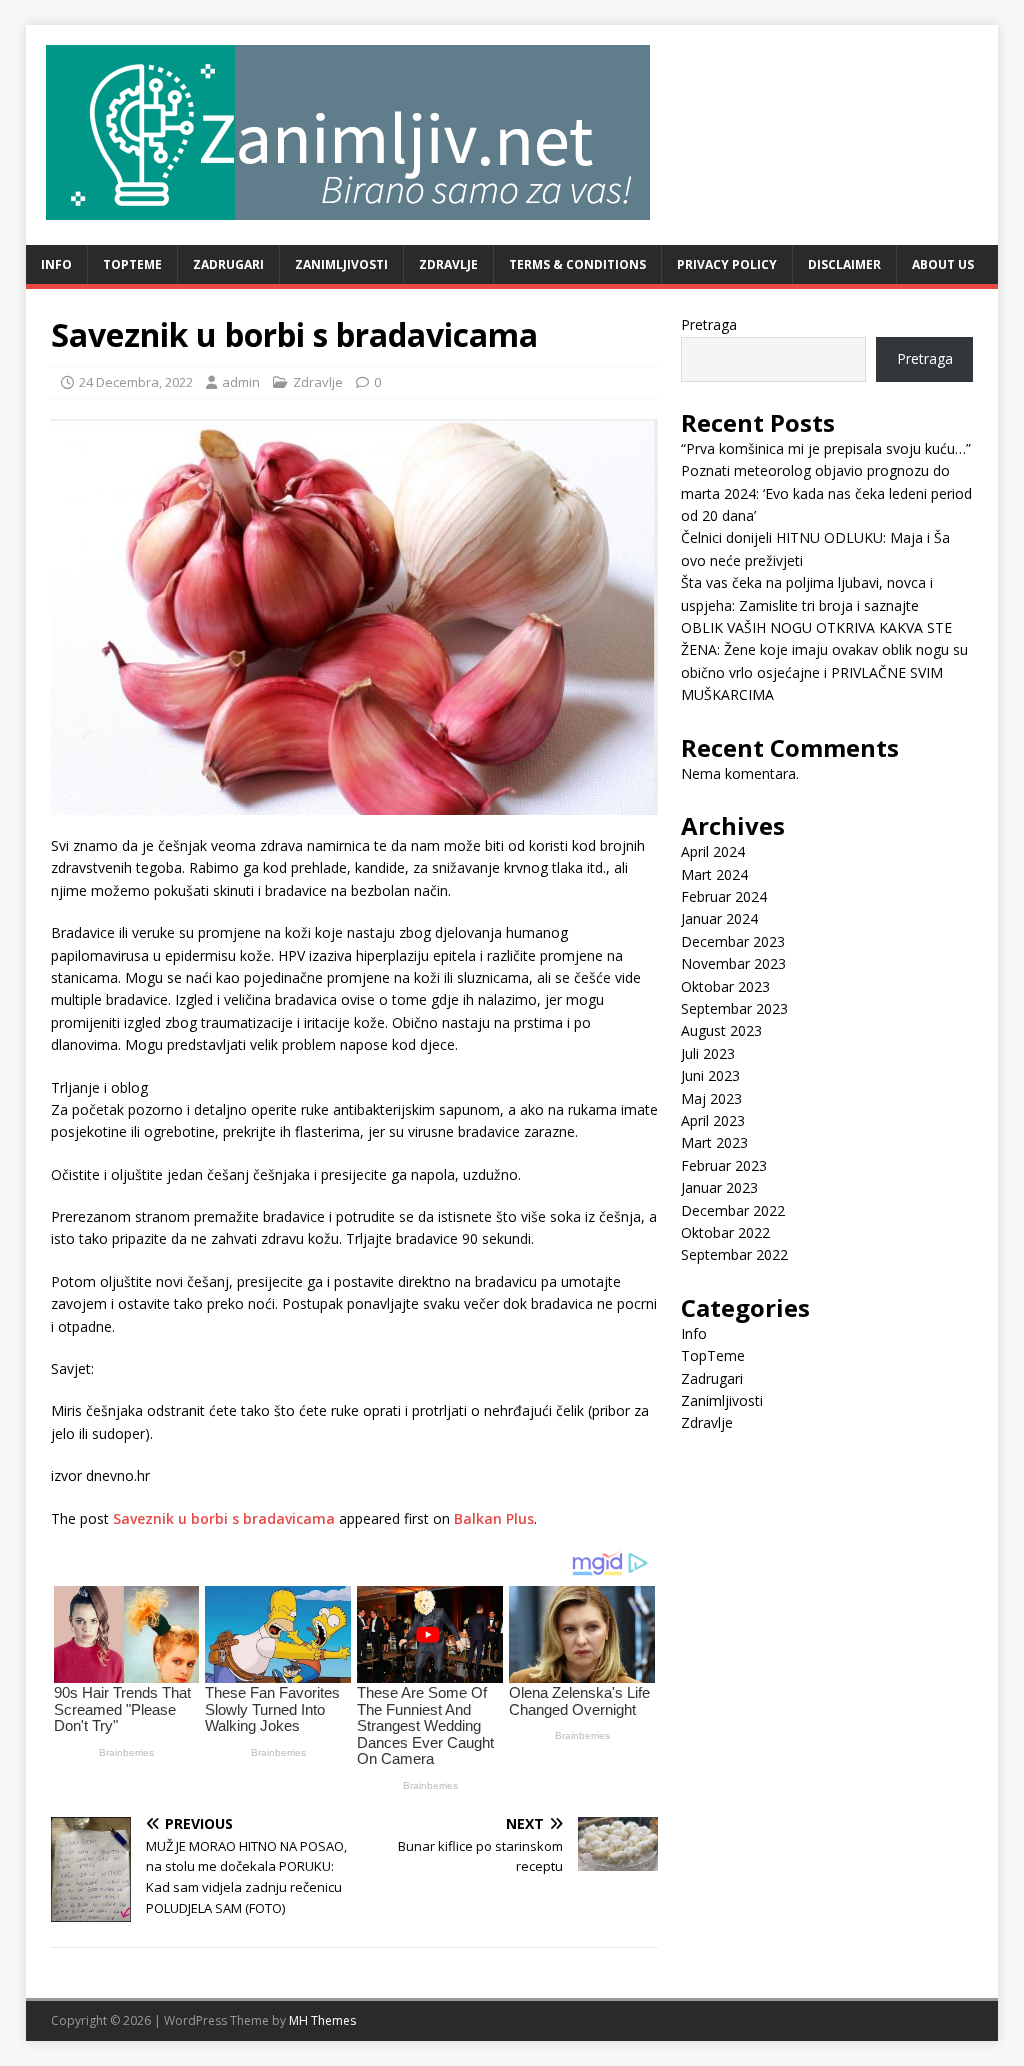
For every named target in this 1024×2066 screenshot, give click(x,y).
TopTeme (132, 264)
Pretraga (709, 324)
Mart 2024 (714, 874)
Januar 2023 (719, 1187)
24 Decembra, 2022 (136, 382)
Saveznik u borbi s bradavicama (224, 1518)
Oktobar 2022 (725, 1232)
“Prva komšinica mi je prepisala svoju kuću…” (826, 448)
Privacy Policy (727, 264)
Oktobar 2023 (725, 986)
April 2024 (713, 851)
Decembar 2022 (733, 1210)
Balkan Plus (494, 1518)
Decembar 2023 (733, 941)
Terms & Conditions (577, 264)
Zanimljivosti (341, 264)
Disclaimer (844, 264)
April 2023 (713, 1120)
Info (56, 264)
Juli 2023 (708, 1053)
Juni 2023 (710, 1075)
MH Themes (322, 2020)
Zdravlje (448, 264)
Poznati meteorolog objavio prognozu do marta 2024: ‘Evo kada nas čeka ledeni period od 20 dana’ (826, 493)
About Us (943, 264)
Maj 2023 (711, 1098)
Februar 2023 (724, 1165)
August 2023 (721, 1030)
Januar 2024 (719, 918)
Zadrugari (228, 264)
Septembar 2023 (734, 1008)
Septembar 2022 (734, 1254)
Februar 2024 (724, 896)
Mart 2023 (714, 1142)
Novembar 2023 (733, 963)
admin (241, 382)
